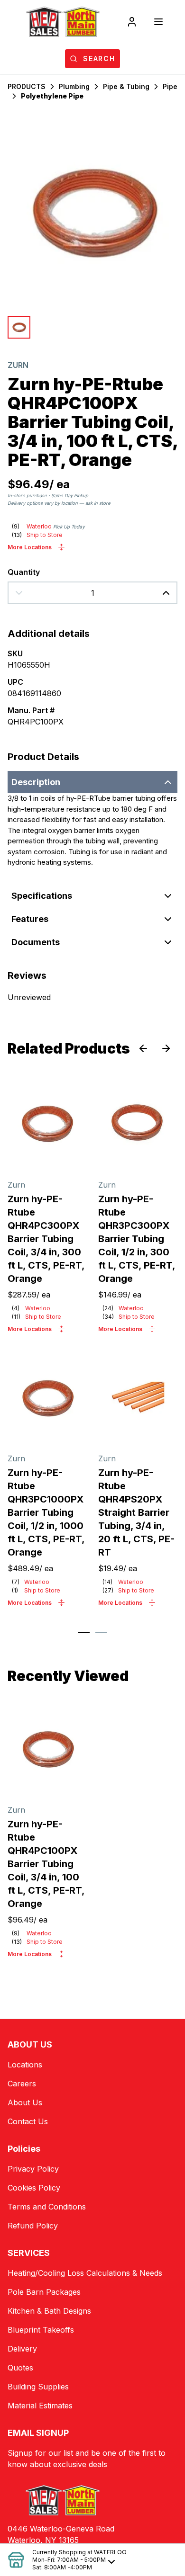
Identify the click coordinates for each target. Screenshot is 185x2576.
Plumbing (74, 86)
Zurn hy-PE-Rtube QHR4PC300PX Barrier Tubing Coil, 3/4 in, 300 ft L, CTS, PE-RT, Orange (46, 1239)
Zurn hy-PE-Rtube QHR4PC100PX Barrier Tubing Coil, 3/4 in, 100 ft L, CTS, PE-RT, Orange (46, 1864)
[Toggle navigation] (158, 22)
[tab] (84, 1632)
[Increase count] (166, 593)
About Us (25, 2102)
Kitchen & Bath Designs (49, 2311)
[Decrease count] (19, 593)
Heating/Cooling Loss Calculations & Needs (85, 2273)
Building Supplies (38, 2387)
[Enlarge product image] (19, 327)
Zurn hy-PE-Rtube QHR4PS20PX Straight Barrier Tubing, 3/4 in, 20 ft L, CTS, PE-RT (136, 1512)
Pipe (170, 86)
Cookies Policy (34, 2188)
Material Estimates (40, 2406)
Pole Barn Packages (44, 2292)
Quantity (24, 572)
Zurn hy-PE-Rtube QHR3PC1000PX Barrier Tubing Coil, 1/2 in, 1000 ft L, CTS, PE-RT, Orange (46, 1512)
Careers (22, 2084)
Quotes (20, 2368)
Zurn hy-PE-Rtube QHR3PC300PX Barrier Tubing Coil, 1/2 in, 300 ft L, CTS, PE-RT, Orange (137, 1239)
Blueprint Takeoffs (41, 2330)
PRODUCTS (27, 86)
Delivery (22, 2349)
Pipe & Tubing (126, 86)
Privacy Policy (33, 2169)
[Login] (132, 22)
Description (36, 782)
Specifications (42, 896)
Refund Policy (33, 2226)
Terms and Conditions (47, 2207)
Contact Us (28, 2121)
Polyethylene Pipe (52, 96)
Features (30, 919)
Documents (36, 942)
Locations (25, 2065)
